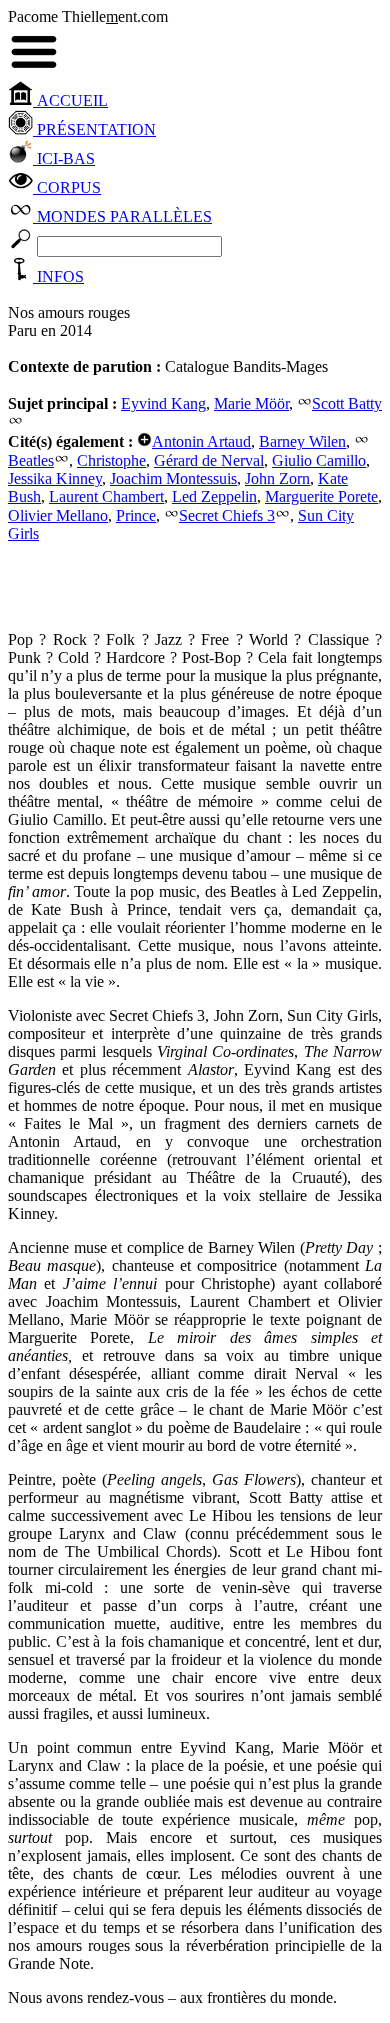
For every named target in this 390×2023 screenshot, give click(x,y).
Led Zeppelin (214, 496)
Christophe (111, 460)
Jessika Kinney (55, 478)
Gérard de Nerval (209, 460)
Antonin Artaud (201, 441)
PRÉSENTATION (94, 129)
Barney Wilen (302, 441)
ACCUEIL (70, 100)
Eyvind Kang (163, 403)
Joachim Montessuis (173, 478)
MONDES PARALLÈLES (122, 216)
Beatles (31, 460)
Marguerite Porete (321, 496)
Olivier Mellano (58, 515)
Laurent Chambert (106, 496)
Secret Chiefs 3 (227, 515)
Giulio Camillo (319, 460)
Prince (136, 515)
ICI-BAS (64, 158)
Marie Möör (251, 403)
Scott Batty (347, 403)
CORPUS (67, 187)
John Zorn (277, 478)
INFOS (58, 276)
